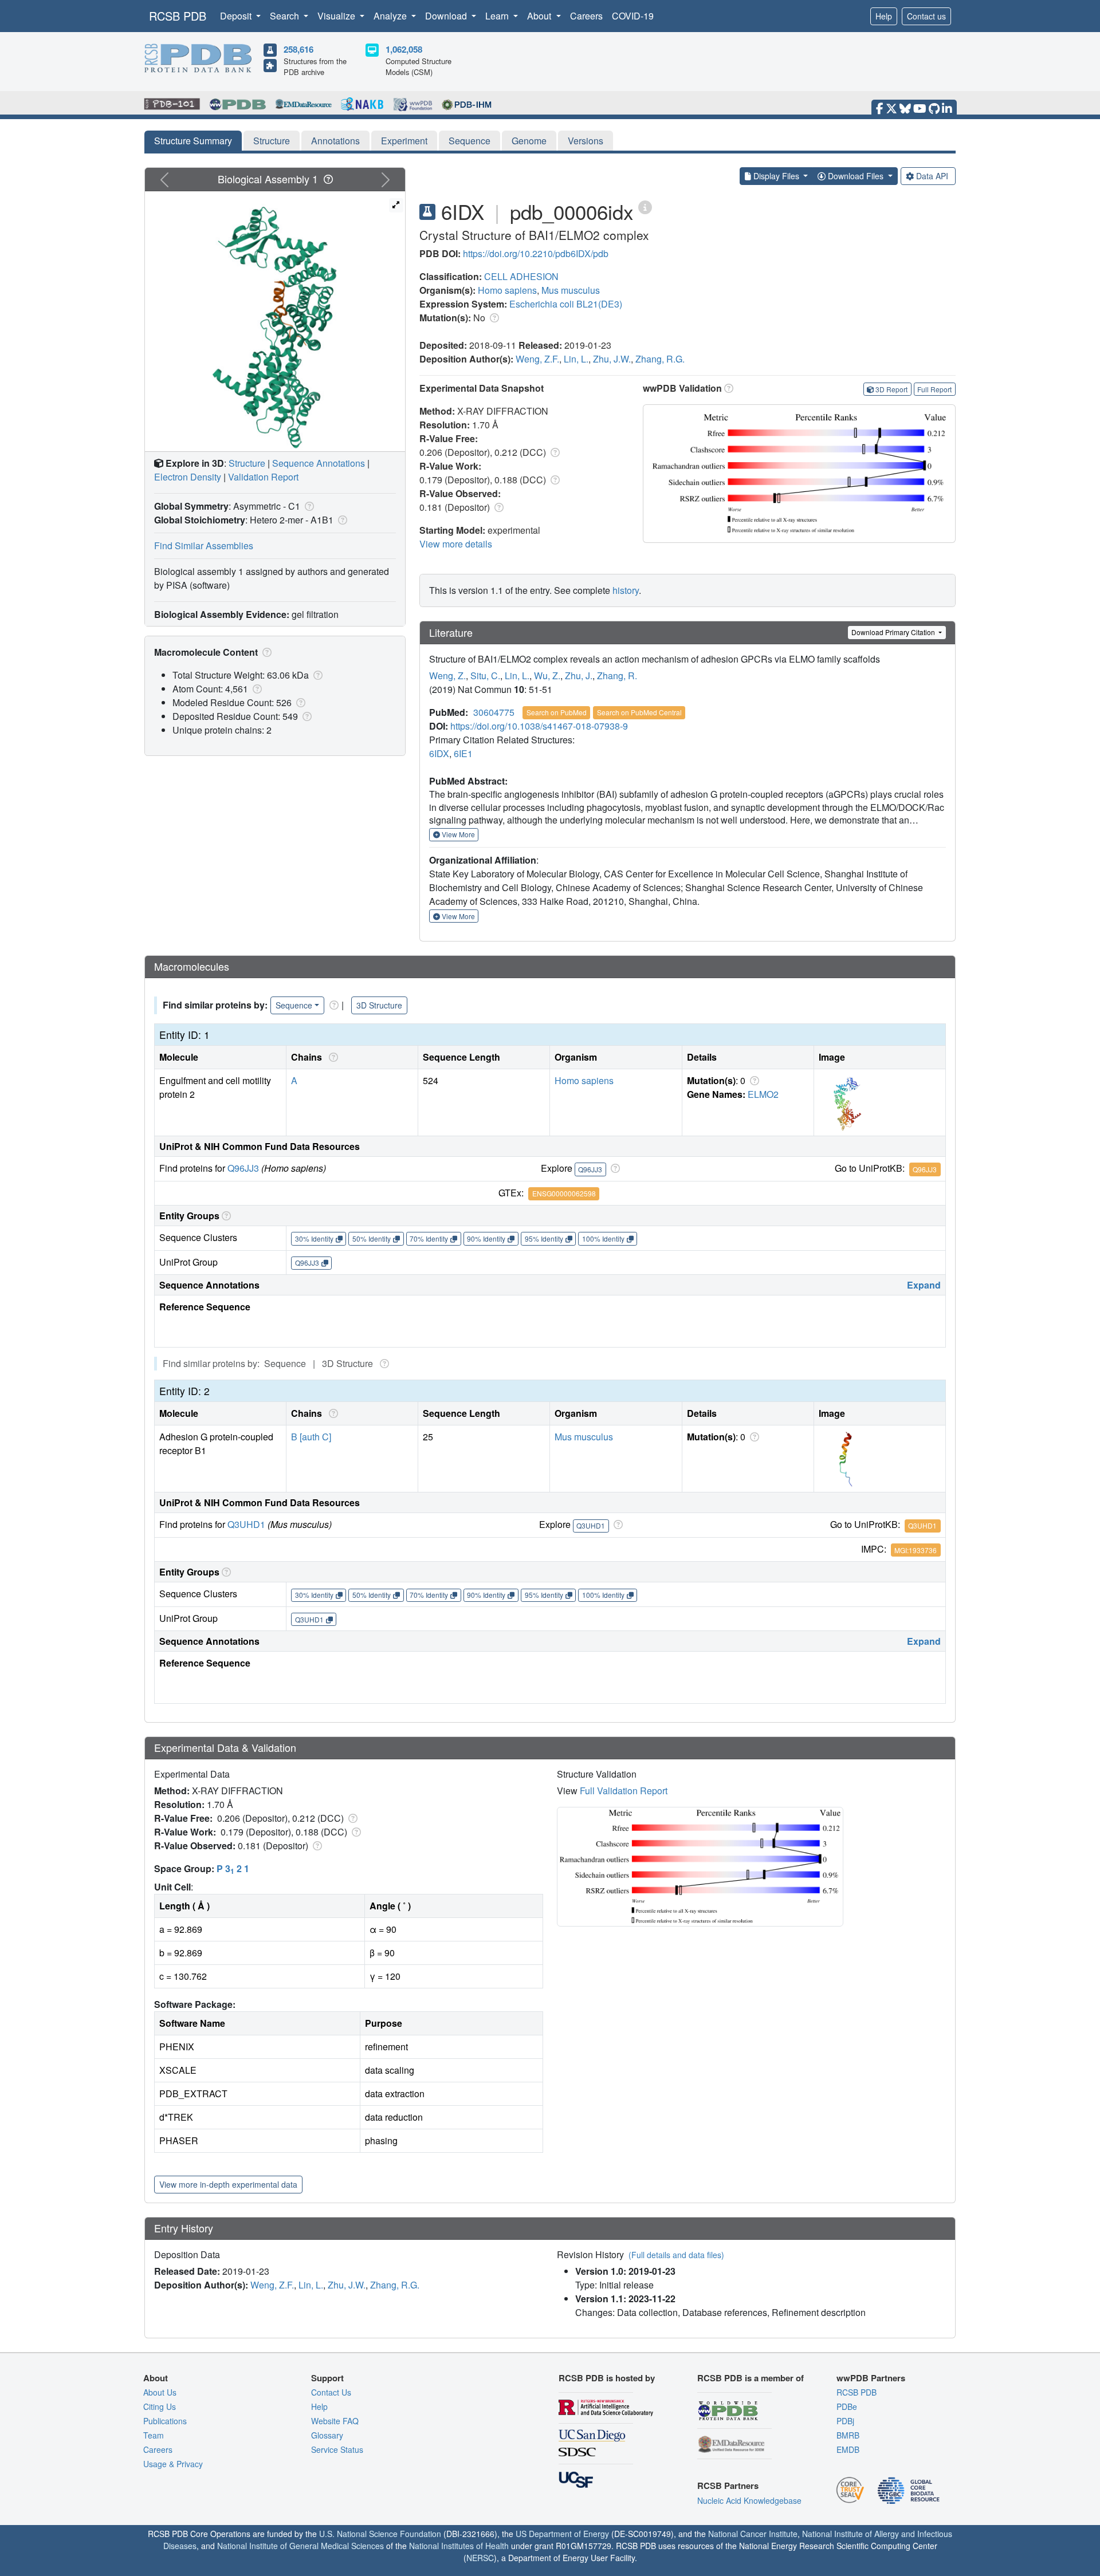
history (626, 590)
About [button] (540, 16)
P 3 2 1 (233, 1868)
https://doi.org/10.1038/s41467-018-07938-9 (539, 726)
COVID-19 (633, 16)
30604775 (494, 712)
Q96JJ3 (243, 1168)
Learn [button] (498, 16)
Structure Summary (193, 141)
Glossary (327, 2435)
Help (884, 16)
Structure (272, 141)
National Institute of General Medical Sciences (300, 2546)
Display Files (776, 176)
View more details (456, 544)
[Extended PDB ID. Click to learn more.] (645, 206)
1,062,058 (404, 49)
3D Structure (379, 1005)
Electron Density (188, 477)
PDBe (847, 2406)
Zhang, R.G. (660, 359)
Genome (529, 141)
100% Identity (603, 1238)
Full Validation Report (624, 1791)
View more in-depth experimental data (228, 2184)
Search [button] (286, 16)
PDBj (845, 2421)
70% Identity (429, 1238)
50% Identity (372, 1238)
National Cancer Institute (753, 2534)
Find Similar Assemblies (204, 545)
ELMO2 (763, 1094)
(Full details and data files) (676, 2255)
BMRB (848, 2435)
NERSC (480, 2558)
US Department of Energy (562, 2534)
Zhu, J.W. (612, 359)
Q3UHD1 (246, 1524)
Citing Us (160, 2406)
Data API (932, 176)
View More (457, 834)
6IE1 (463, 753)
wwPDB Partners (871, 2378)
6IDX (439, 753)
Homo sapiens (507, 290)
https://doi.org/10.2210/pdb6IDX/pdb (536, 253)
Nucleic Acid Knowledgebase (749, 2500)
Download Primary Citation (894, 632)
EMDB (848, 2449)
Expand (924, 1285)
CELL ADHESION (521, 276)
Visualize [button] (337, 16)
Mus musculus (571, 290)
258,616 (298, 49)
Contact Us (331, 2392)
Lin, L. (576, 359)
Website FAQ (335, 2421)
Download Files (856, 176)
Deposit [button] (237, 16)
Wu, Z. (547, 675)
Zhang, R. (617, 675)
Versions (586, 141)
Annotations (335, 141)
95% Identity (544, 1238)
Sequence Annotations (319, 463)
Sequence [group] (294, 1005)
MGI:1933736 (916, 1550)
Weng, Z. (447, 675)
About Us (160, 2392)
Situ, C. (485, 675)
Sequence (470, 141)
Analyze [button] (391, 16)
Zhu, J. (579, 675)
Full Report (934, 389)
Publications (165, 2421)
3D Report (891, 389)
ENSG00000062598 (564, 1193)
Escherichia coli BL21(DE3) (566, 304)
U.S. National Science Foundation (380, 2534)
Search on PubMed (557, 712)
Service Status (337, 2449)
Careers (586, 16)
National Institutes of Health (459, 2546)
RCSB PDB (178, 16)
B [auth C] (311, 1437)
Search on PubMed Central (639, 712)
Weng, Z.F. (537, 359)
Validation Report (263, 477)
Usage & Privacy (173, 2464)
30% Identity (314, 1238)
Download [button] (447, 16)
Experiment (404, 141)
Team (154, 2435)
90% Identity (486, 1238)
